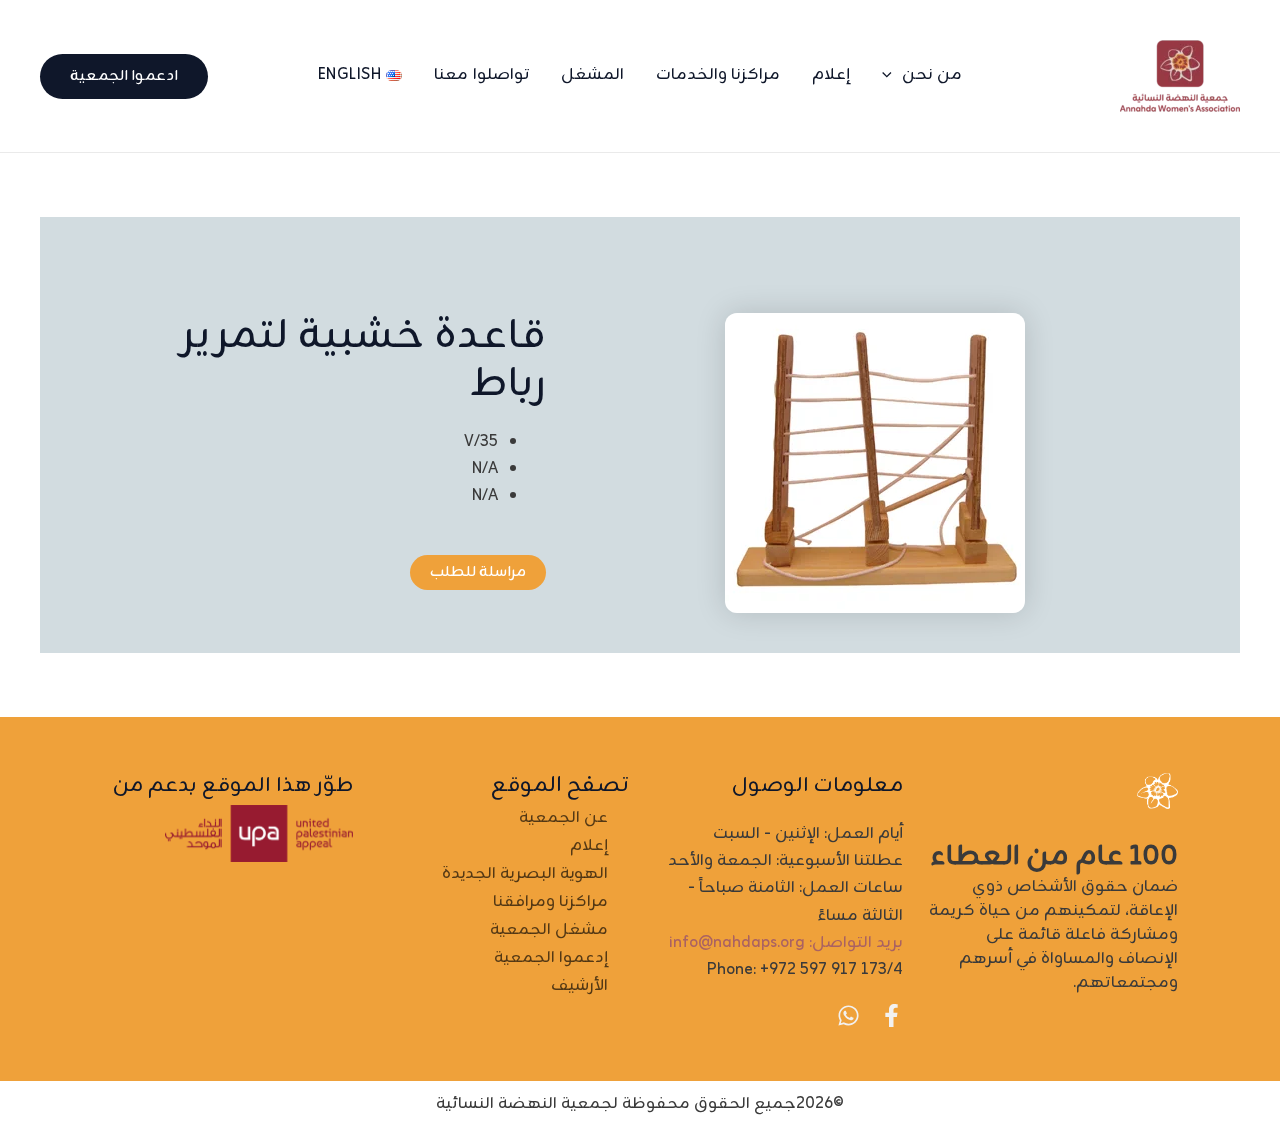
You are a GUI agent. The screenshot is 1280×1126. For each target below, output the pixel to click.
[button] (892, 75)
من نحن (932, 75)
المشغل (592, 75)
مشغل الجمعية (549, 930)
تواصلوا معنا (481, 75)
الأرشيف (579, 986)
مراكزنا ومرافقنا (550, 902)
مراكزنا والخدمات (718, 75)
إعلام (831, 75)
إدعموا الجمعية (551, 958)
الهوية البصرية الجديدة (525, 874)
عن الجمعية (563, 818)
